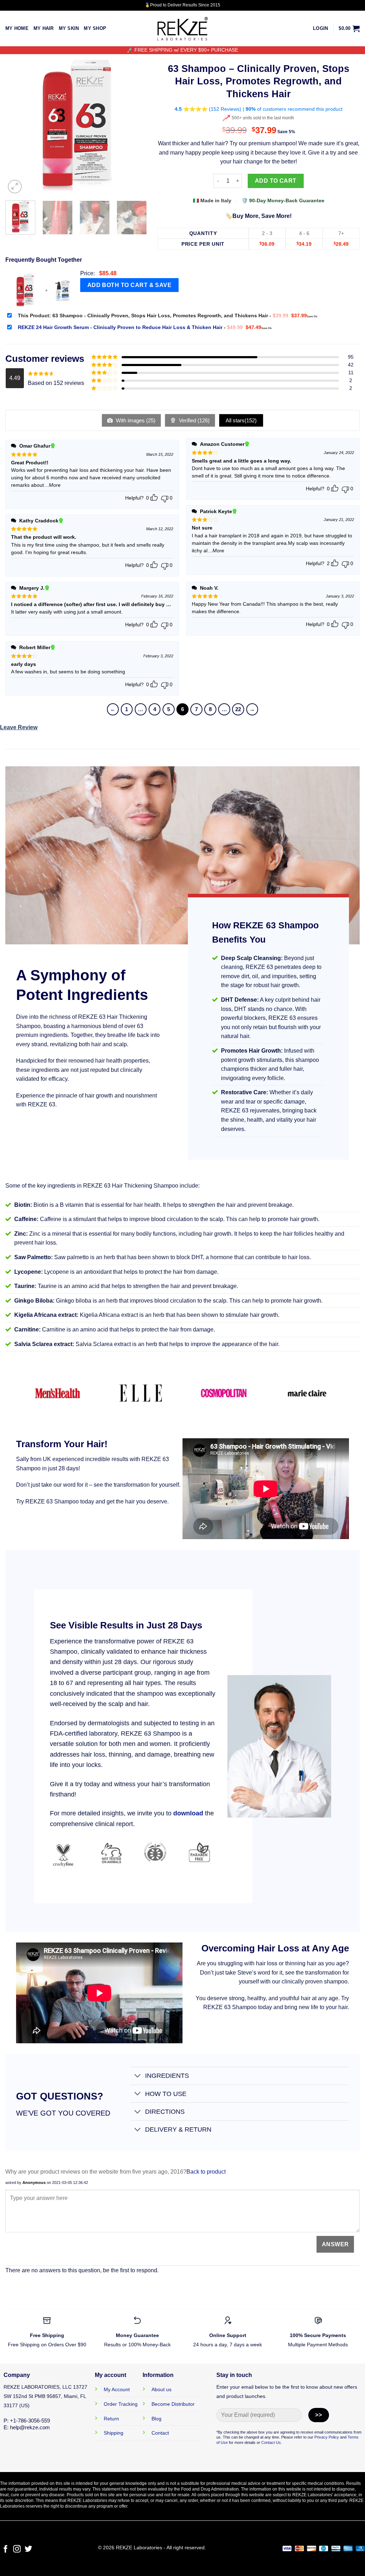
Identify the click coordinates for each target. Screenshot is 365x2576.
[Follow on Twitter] (28, 2549)
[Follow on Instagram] (17, 2549)
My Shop (95, 28)
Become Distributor (173, 2404)
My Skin (69, 28)
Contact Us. (272, 2442)
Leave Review (19, 727)
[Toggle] (137, 2077)
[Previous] (17, 124)
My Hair (44, 28)
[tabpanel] (89, 985)
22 (238, 709)
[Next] (135, 124)
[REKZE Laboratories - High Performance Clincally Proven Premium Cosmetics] (182, 29)
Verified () (194, 420)
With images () (135, 420)
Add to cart (276, 181)
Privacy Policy (327, 2437)
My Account (117, 2389)
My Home (17, 28)
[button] (320, 28)
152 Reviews (225, 109)
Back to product (206, 2172)
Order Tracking (121, 2404)
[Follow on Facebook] (6, 2549)
